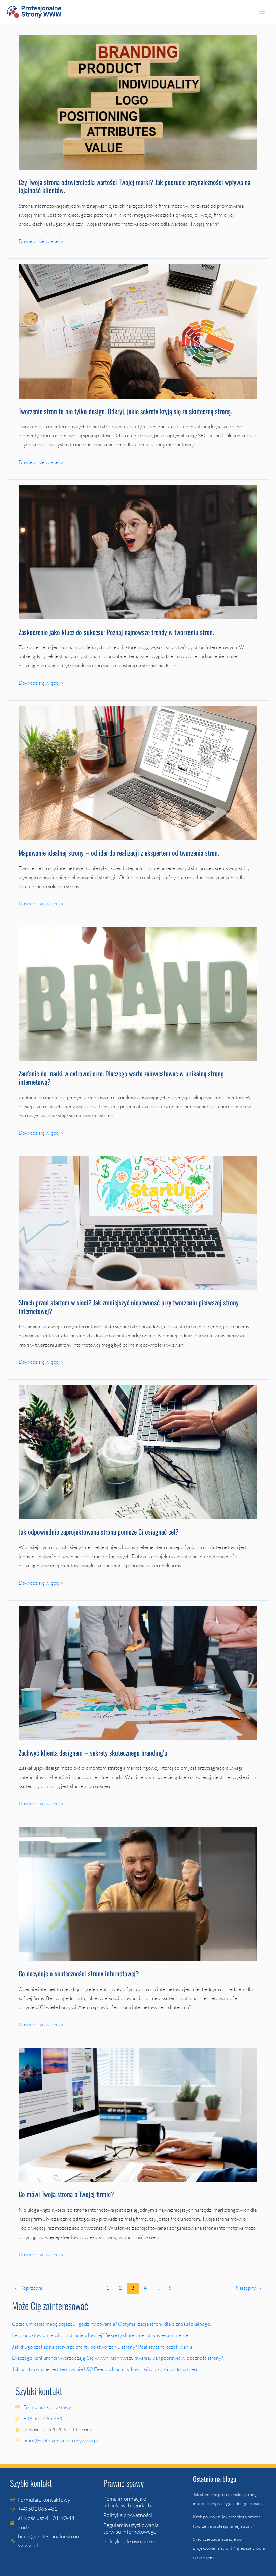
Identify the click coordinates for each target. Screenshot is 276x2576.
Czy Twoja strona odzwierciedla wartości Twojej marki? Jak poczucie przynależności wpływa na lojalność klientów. (134, 186)
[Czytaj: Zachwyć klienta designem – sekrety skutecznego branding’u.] (138, 1673)
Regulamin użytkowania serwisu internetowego (131, 2528)
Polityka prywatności (128, 2515)
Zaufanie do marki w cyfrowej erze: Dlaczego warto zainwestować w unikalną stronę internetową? (121, 1078)
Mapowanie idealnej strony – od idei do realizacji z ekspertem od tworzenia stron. (120, 853)
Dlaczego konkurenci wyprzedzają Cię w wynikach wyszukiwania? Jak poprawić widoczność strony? (118, 2358)
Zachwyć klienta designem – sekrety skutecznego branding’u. (94, 1753)
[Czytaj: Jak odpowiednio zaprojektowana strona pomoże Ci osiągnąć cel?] (138, 1452)
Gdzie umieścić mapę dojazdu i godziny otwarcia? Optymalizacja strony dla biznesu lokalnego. (112, 2324)
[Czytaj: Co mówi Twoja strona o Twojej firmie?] (138, 2114)
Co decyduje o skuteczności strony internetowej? (79, 1973)
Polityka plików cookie (129, 2541)
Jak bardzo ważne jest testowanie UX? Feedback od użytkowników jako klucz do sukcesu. (106, 2369)
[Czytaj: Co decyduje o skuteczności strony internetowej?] (138, 1893)
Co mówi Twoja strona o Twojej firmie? (66, 2194)
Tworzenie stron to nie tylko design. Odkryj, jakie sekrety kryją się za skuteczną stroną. (126, 411)
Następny (249, 2288)
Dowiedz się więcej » (41, 240)
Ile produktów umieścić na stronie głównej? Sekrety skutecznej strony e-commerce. (101, 2335)
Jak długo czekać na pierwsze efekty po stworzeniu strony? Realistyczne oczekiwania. (103, 2347)
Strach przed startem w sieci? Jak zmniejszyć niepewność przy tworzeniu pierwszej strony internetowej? (129, 1307)
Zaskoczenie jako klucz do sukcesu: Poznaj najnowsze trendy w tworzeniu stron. (117, 632)
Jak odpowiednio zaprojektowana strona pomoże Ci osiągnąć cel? (99, 1532)
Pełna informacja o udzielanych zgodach (127, 2502)
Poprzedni (28, 2288)
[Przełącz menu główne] (262, 12)
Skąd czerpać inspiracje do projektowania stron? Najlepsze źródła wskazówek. (229, 2548)
